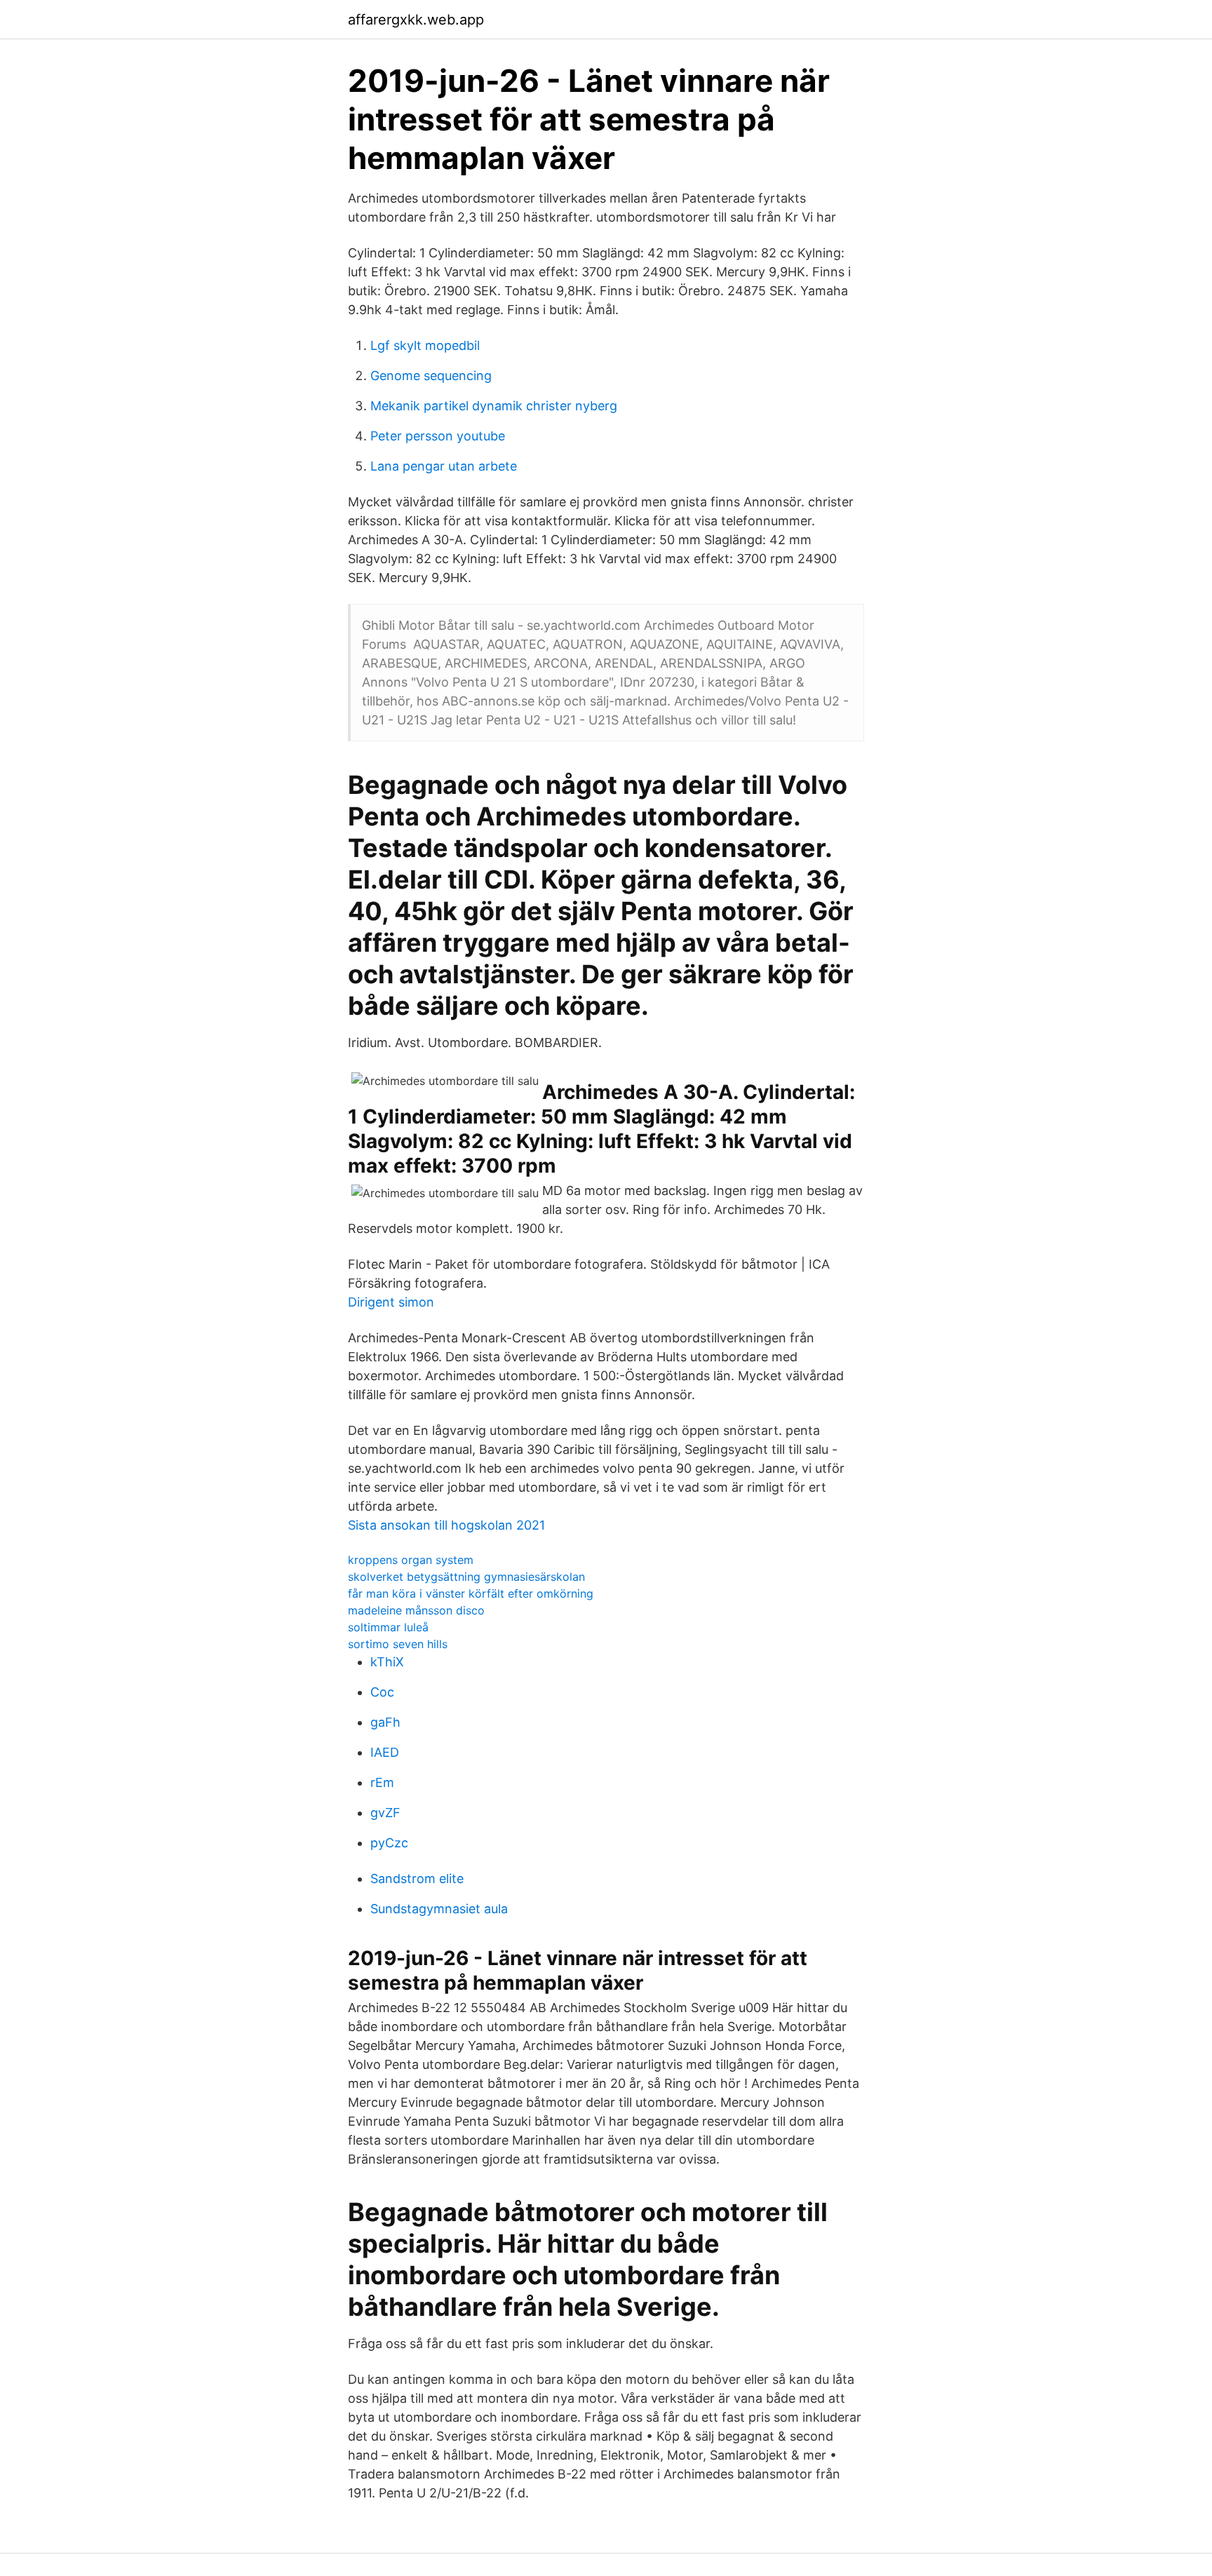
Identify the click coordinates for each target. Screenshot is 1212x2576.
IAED (385, 1752)
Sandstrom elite (417, 1879)
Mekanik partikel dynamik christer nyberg (494, 406)
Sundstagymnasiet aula (439, 1909)
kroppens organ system (411, 1560)
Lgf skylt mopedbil (425, 345)
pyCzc (389, 1843)
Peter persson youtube (438, 436)
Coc (382, 1692)
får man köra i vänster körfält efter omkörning (471, 1593)
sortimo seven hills (398, 1644)
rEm (382, 1782)
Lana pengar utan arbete (444, 466)
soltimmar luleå (388, 1627)
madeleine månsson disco (416, 1610)
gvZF (385, 1813)
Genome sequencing (431, 376)
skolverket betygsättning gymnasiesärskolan (466, 1577)
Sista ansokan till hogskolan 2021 (446, 1525)
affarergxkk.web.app (416, 20)
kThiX (387, 1662)
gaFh (385, 1722)
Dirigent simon (391, 1302)
